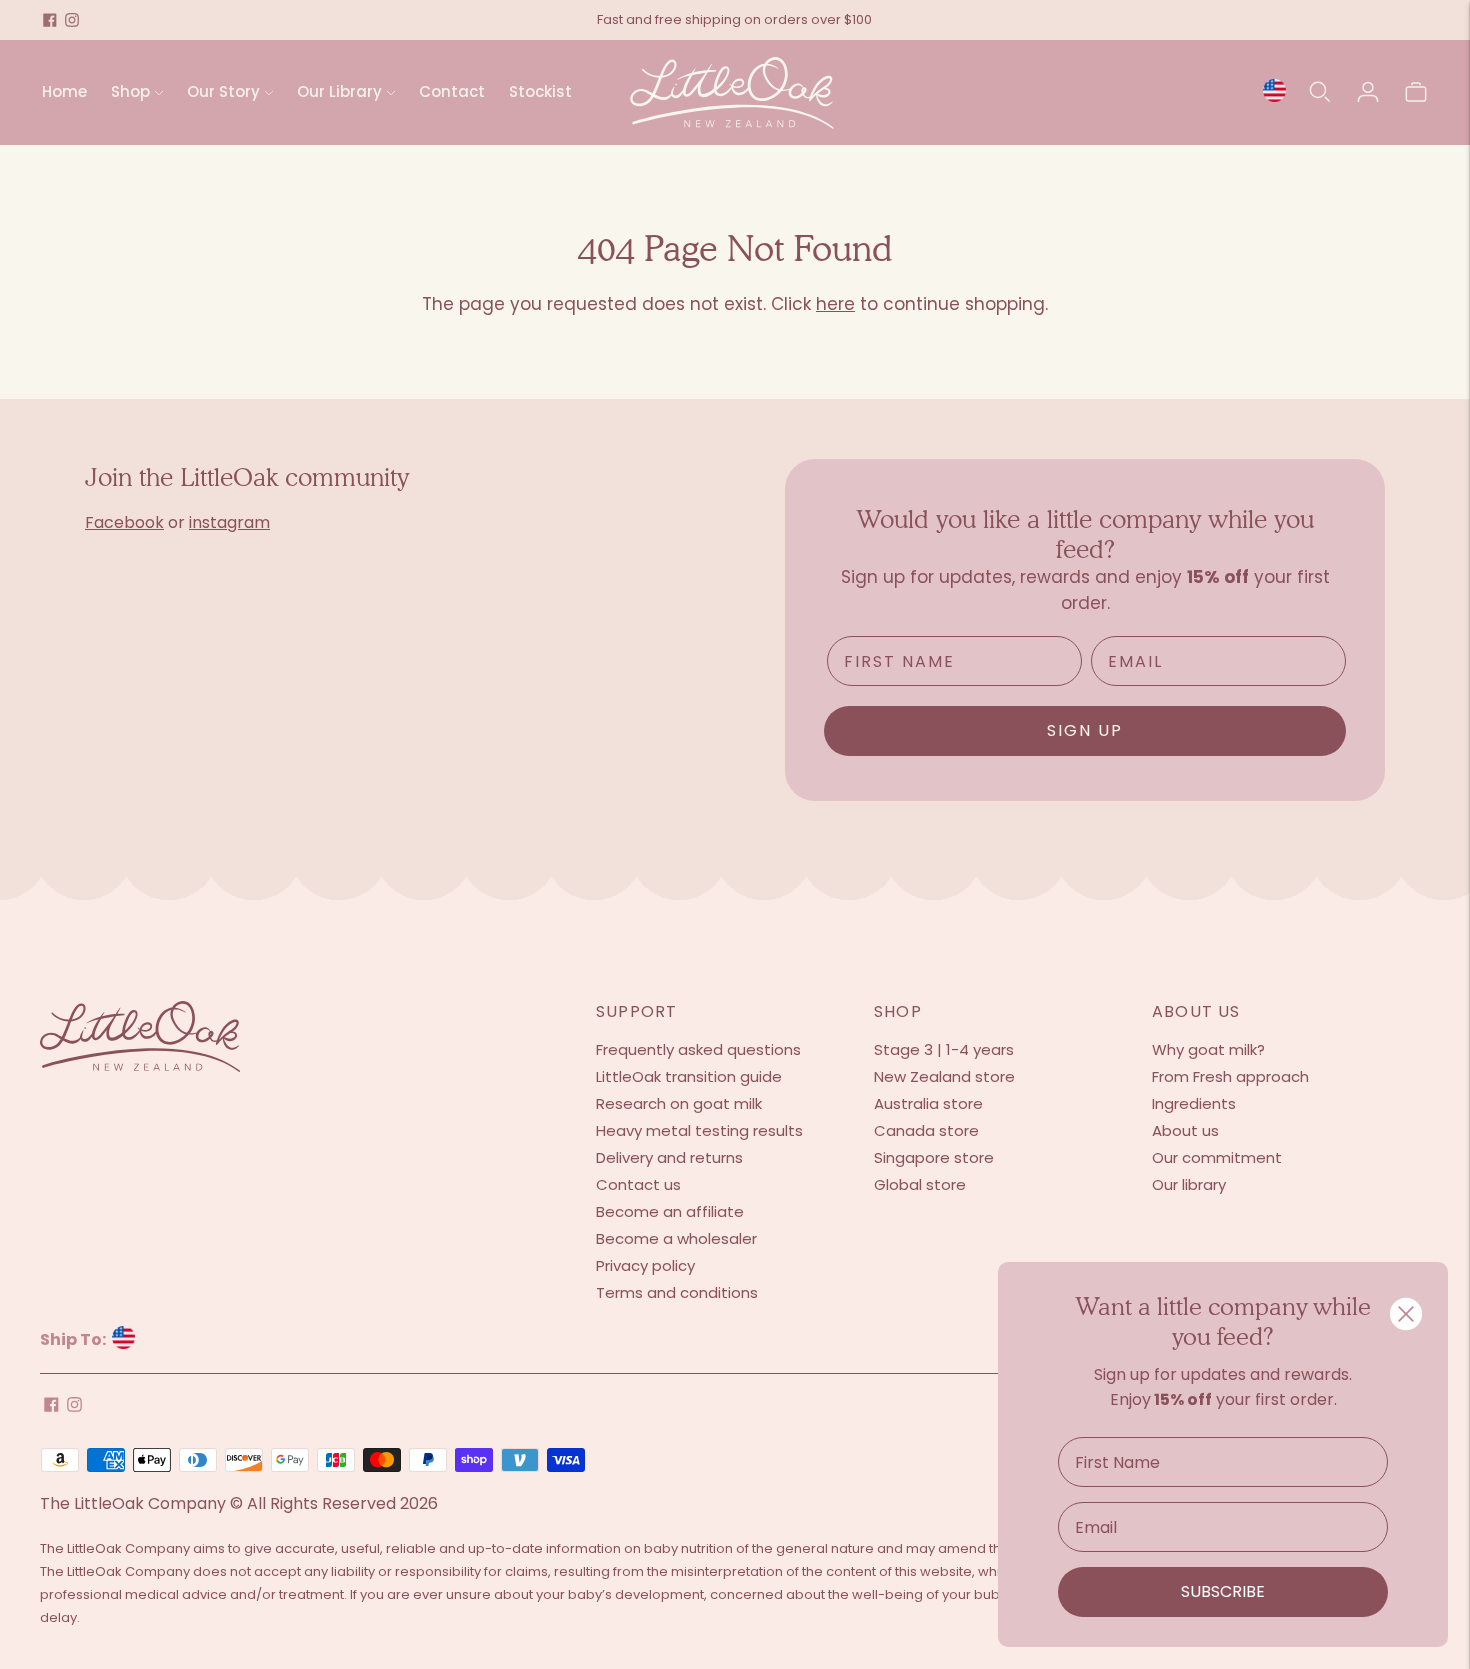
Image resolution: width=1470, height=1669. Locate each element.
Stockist (540, 91)
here (835, 304)
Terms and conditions (677, 1292)
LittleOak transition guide (689, 1076)
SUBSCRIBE (1223, 1591)
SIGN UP (1085, 730)
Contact (452, 91)
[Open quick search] (1320, 92)
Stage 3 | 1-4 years (944, 1049)
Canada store (926, 1130)
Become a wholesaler (676, 1238)
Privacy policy (645, 1265)
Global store (920, 1184)
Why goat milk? (1208, 1049)
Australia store (928, 1103)
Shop (130, 91)
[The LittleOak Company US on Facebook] (50, 20)
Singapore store (934, 1157)
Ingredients (1194, 1103)
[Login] (1368, 92)
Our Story (223, 91)
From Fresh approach (1230, 1076)
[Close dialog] (1406, 1314)
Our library (1189, 1184)
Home (64, 91)
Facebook (124, 522)
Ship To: (74, 1339)
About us (1185, 1130)
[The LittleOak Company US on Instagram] (72, 20)
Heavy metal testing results (699, 1130)
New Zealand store (944, 1076)
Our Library (339, 91)
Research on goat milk (679, 1103)
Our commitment (1217, 1157)
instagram (229, 522)
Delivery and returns (669, 1157)
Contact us (638, 1184)
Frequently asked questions (698, 1049)
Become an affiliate (670, 1211)
